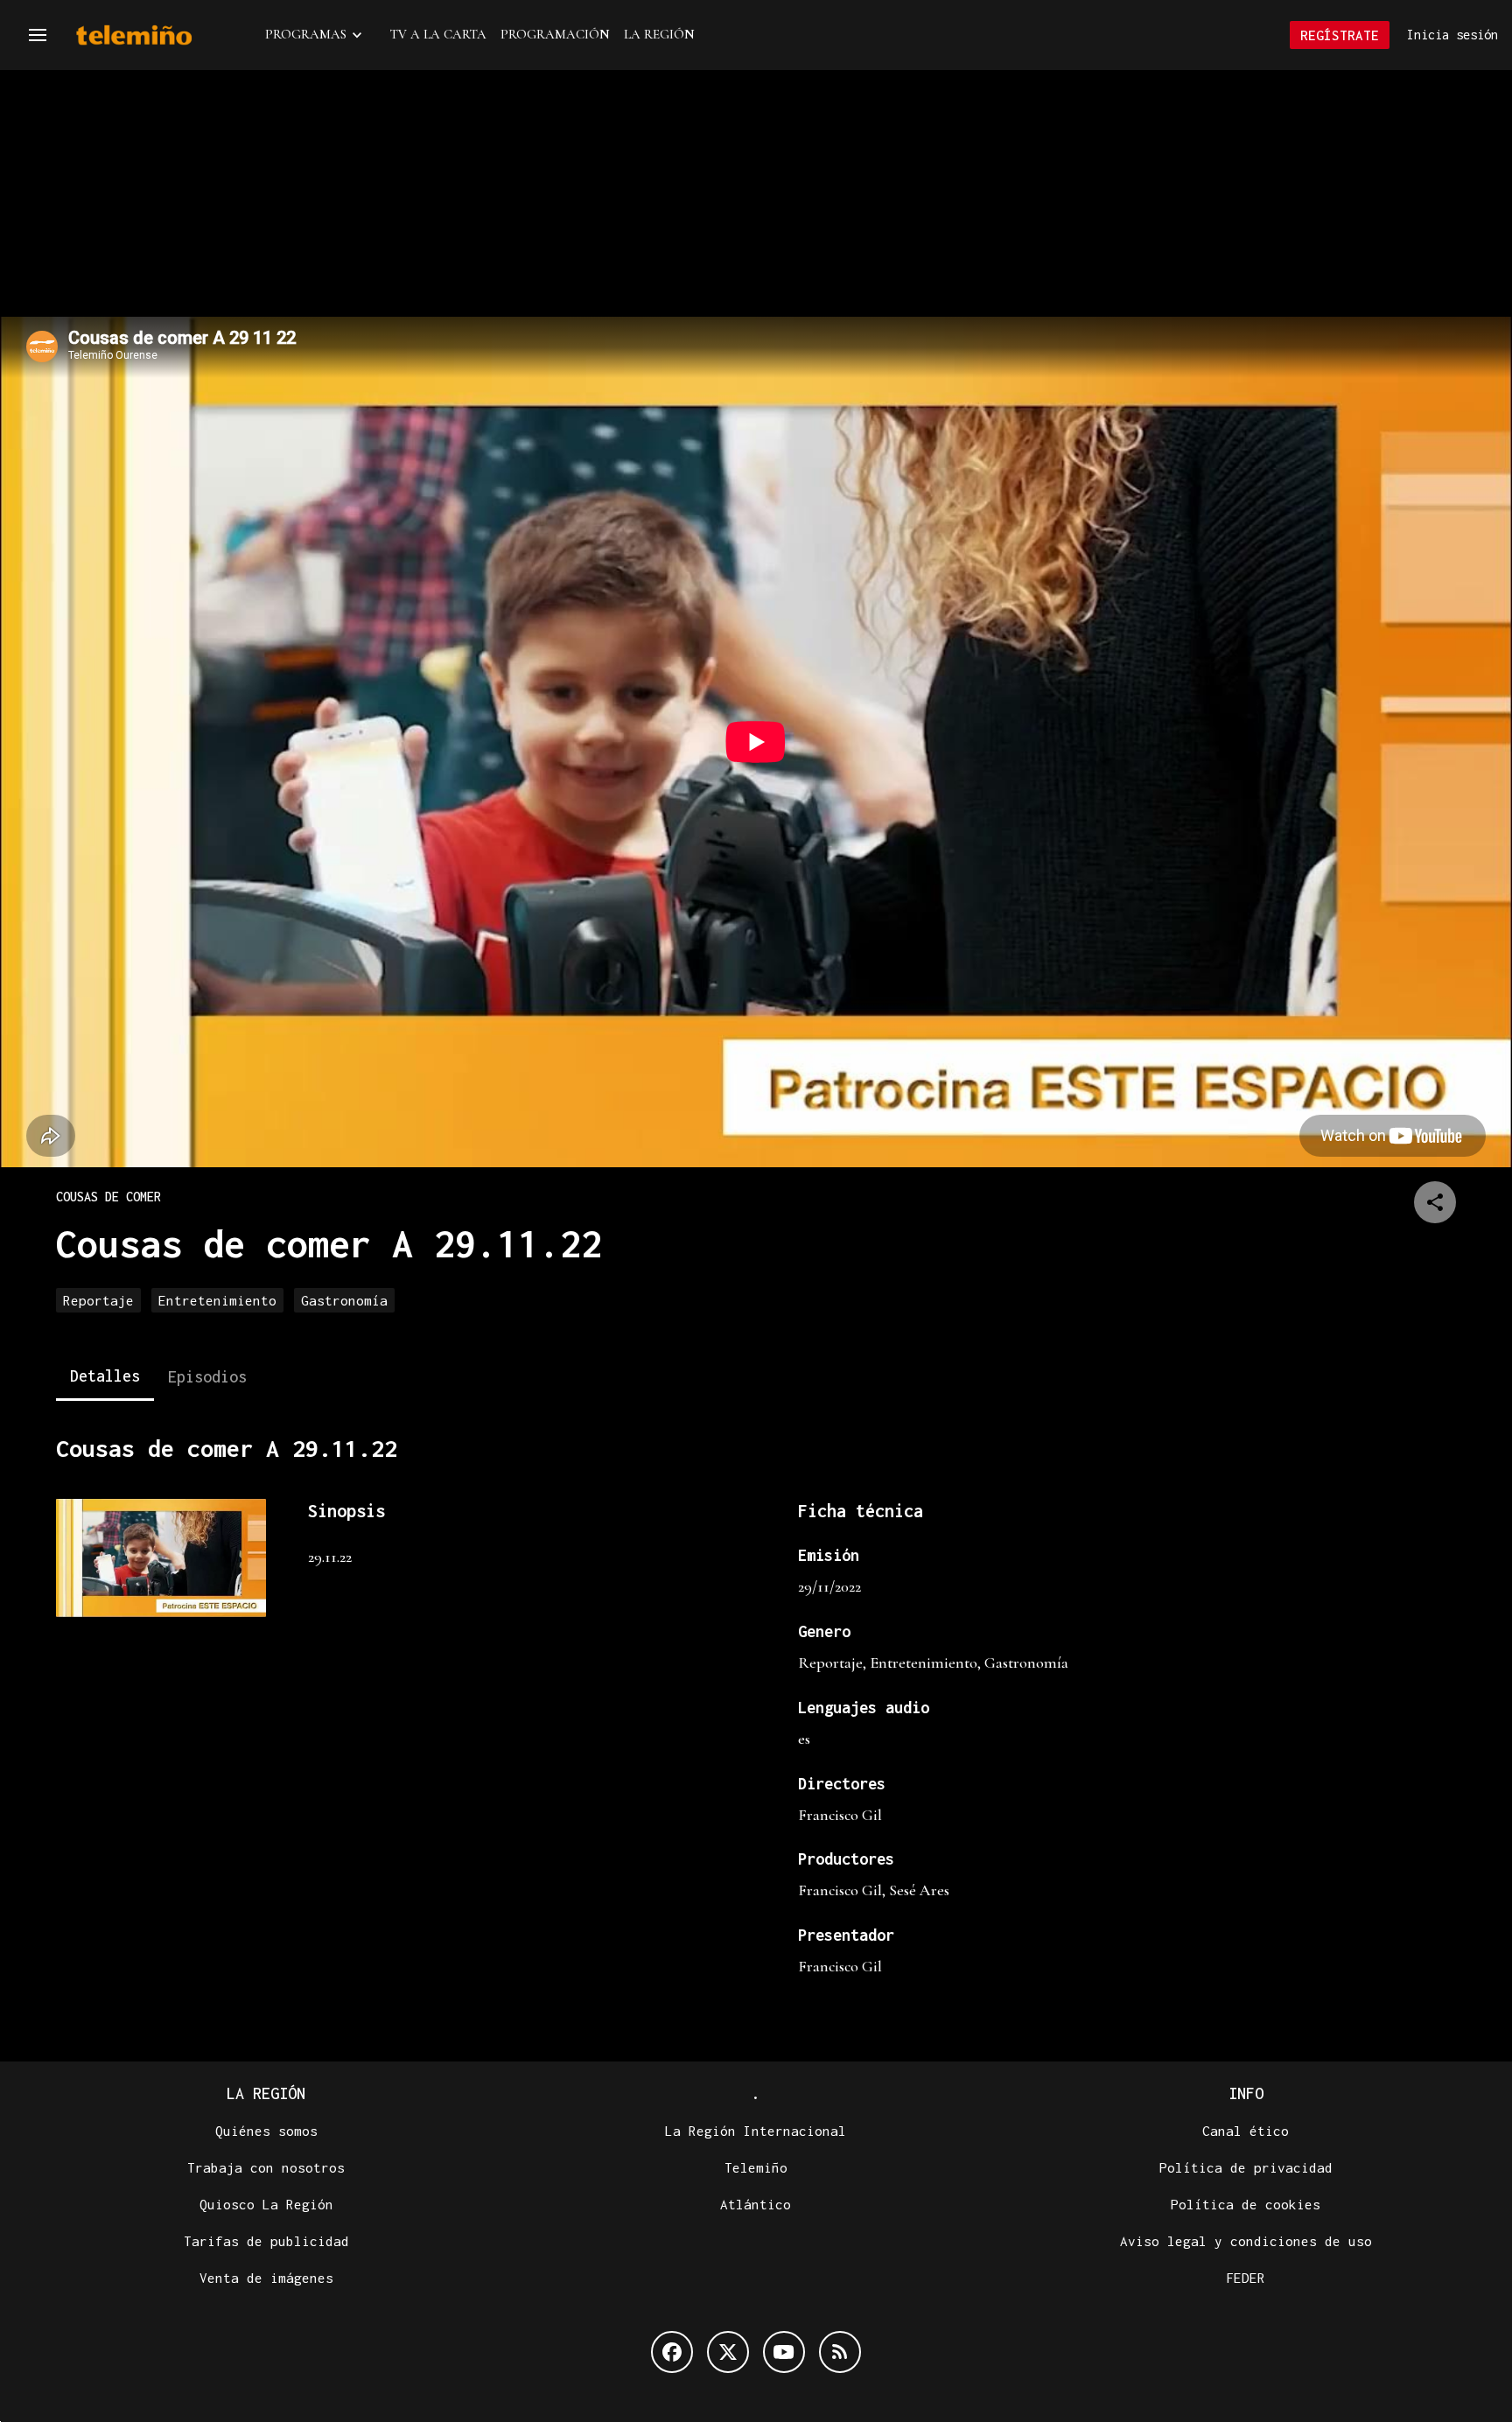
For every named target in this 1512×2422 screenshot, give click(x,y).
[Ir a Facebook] (672, 2352)
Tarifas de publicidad (266, 2241)
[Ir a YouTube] (784, 2352)
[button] (38, 35)
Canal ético (1246, 2131)
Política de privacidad (1246, 2167)
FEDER (1246, 2278)
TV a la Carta (438, 34)
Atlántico (756, 2204)
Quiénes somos (266, 2131)
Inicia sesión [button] (1452, 35)
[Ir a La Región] (157, 35)
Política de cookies (1246, 2204)
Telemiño (756, 2167)
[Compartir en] (1435, 1202)
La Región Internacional (756, 2131)
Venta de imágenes (266, 2278)
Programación (555, 34)
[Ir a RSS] (840, 2352)
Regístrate (1340, 35)
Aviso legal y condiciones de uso (1246, 2241)
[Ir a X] (728, 2352)
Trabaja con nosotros (266, 2167)
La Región (659, 34)
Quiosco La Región (266, 2204)
